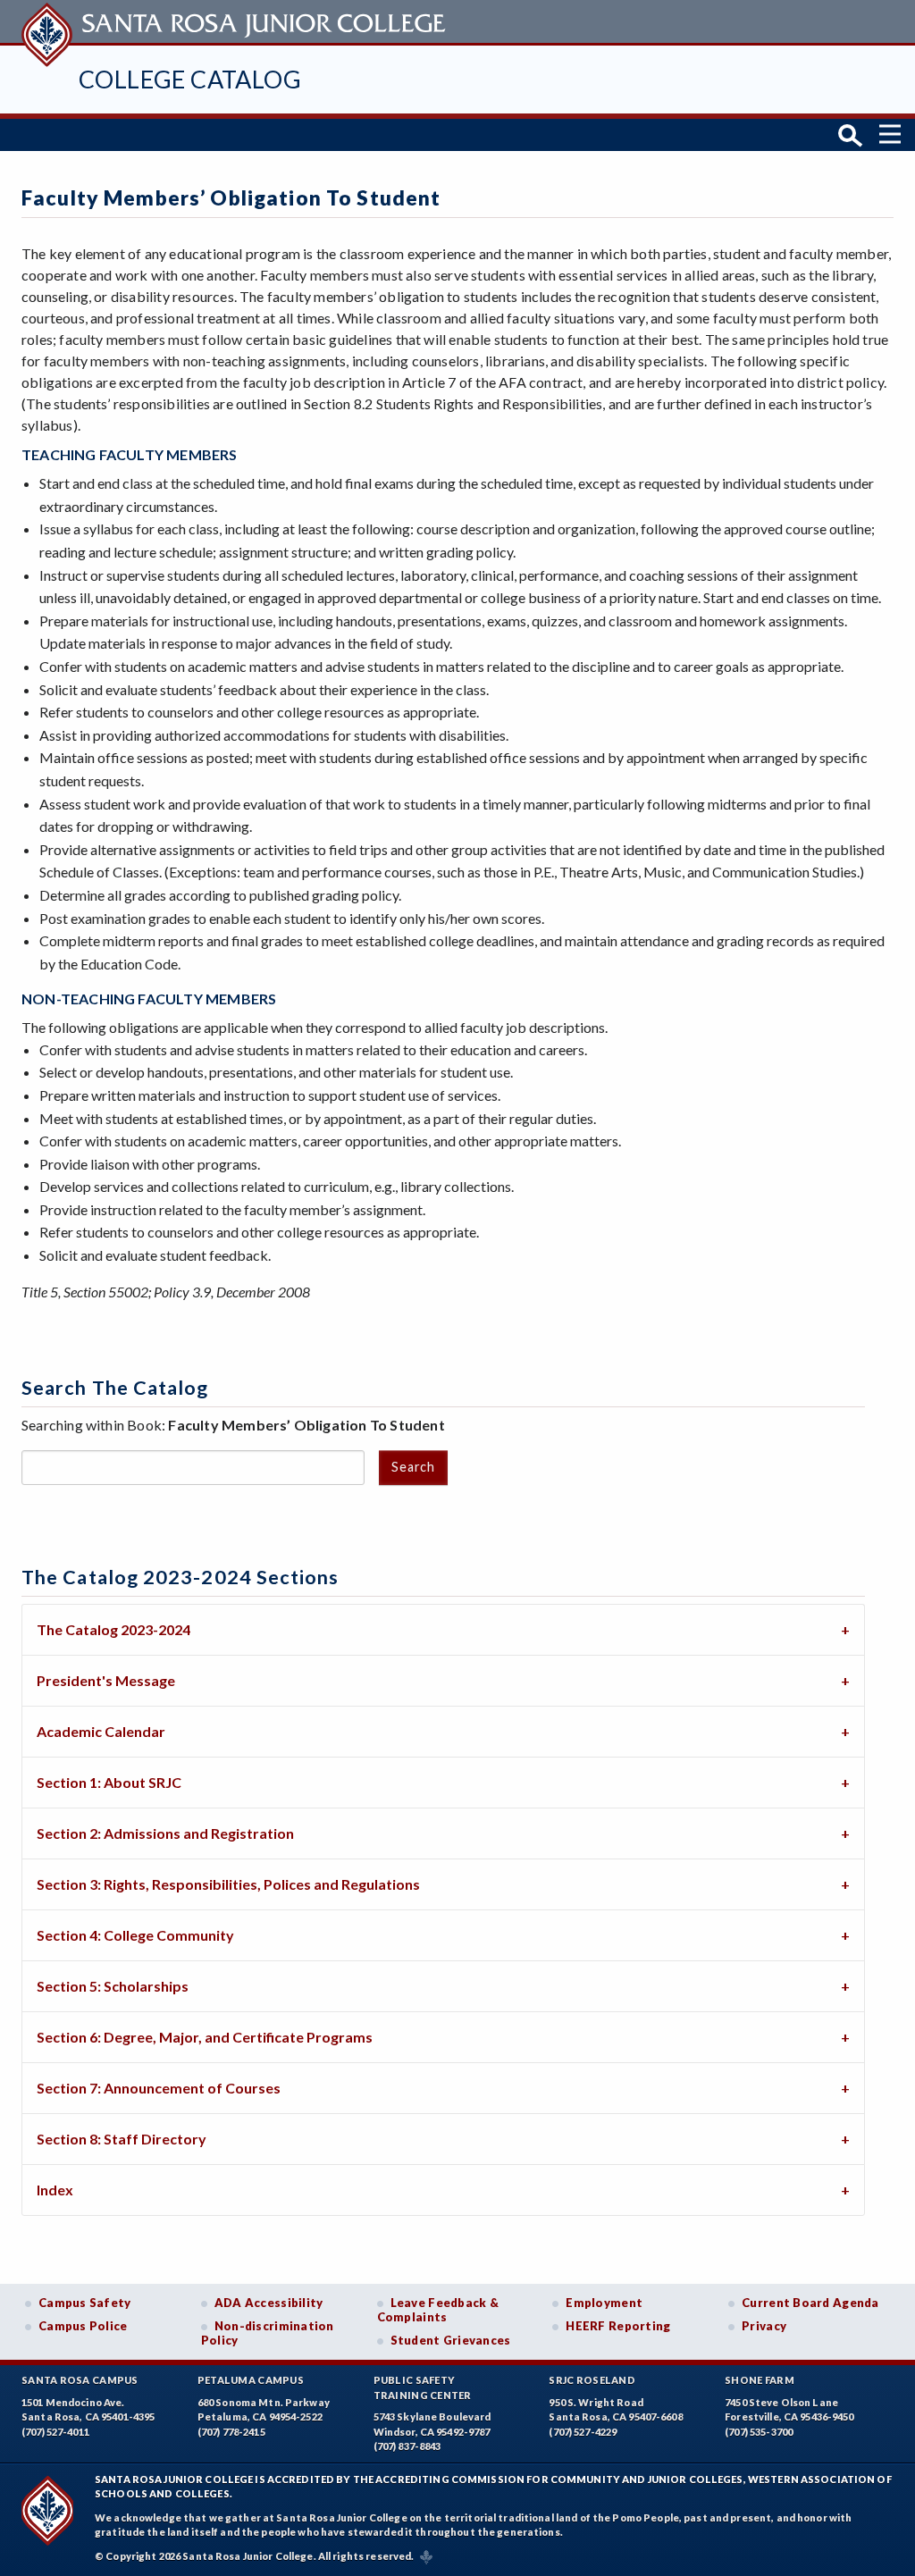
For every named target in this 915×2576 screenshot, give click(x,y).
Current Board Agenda (810, 2303)
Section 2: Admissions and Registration (165, 1833)
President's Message (106, 1680)
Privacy (764, 2326)
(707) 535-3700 (759, 2432)
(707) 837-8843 (407, 2446)
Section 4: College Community (135, 1935)
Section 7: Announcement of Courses (159, 2088)
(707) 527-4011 (55, 2432)
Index (55, 2190)
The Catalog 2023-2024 (113, 1629)
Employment (604, 2303)
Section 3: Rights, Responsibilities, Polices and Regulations (228, 1884)
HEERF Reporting (618, 2326)
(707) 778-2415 (231, 2432)
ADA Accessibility (269, 2303)
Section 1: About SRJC (109, 1782)
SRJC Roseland (592, 2380)
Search (413, 1467)
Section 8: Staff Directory (122, 2139)
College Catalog (190, 79)
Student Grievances (451, 2340)
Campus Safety (85, 2303)
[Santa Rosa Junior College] (236, 21)
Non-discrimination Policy (268, 2333)
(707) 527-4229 (583, 2432)
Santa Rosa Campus (80, 2380)
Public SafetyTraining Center (423, 2387)
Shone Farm (760, 2380)
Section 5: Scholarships (113, 1986)
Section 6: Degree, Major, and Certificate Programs (205, 2037)
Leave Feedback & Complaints (438, 2310)
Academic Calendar (101, 1731)
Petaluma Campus (251, 2380)
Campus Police (83, 2326)
